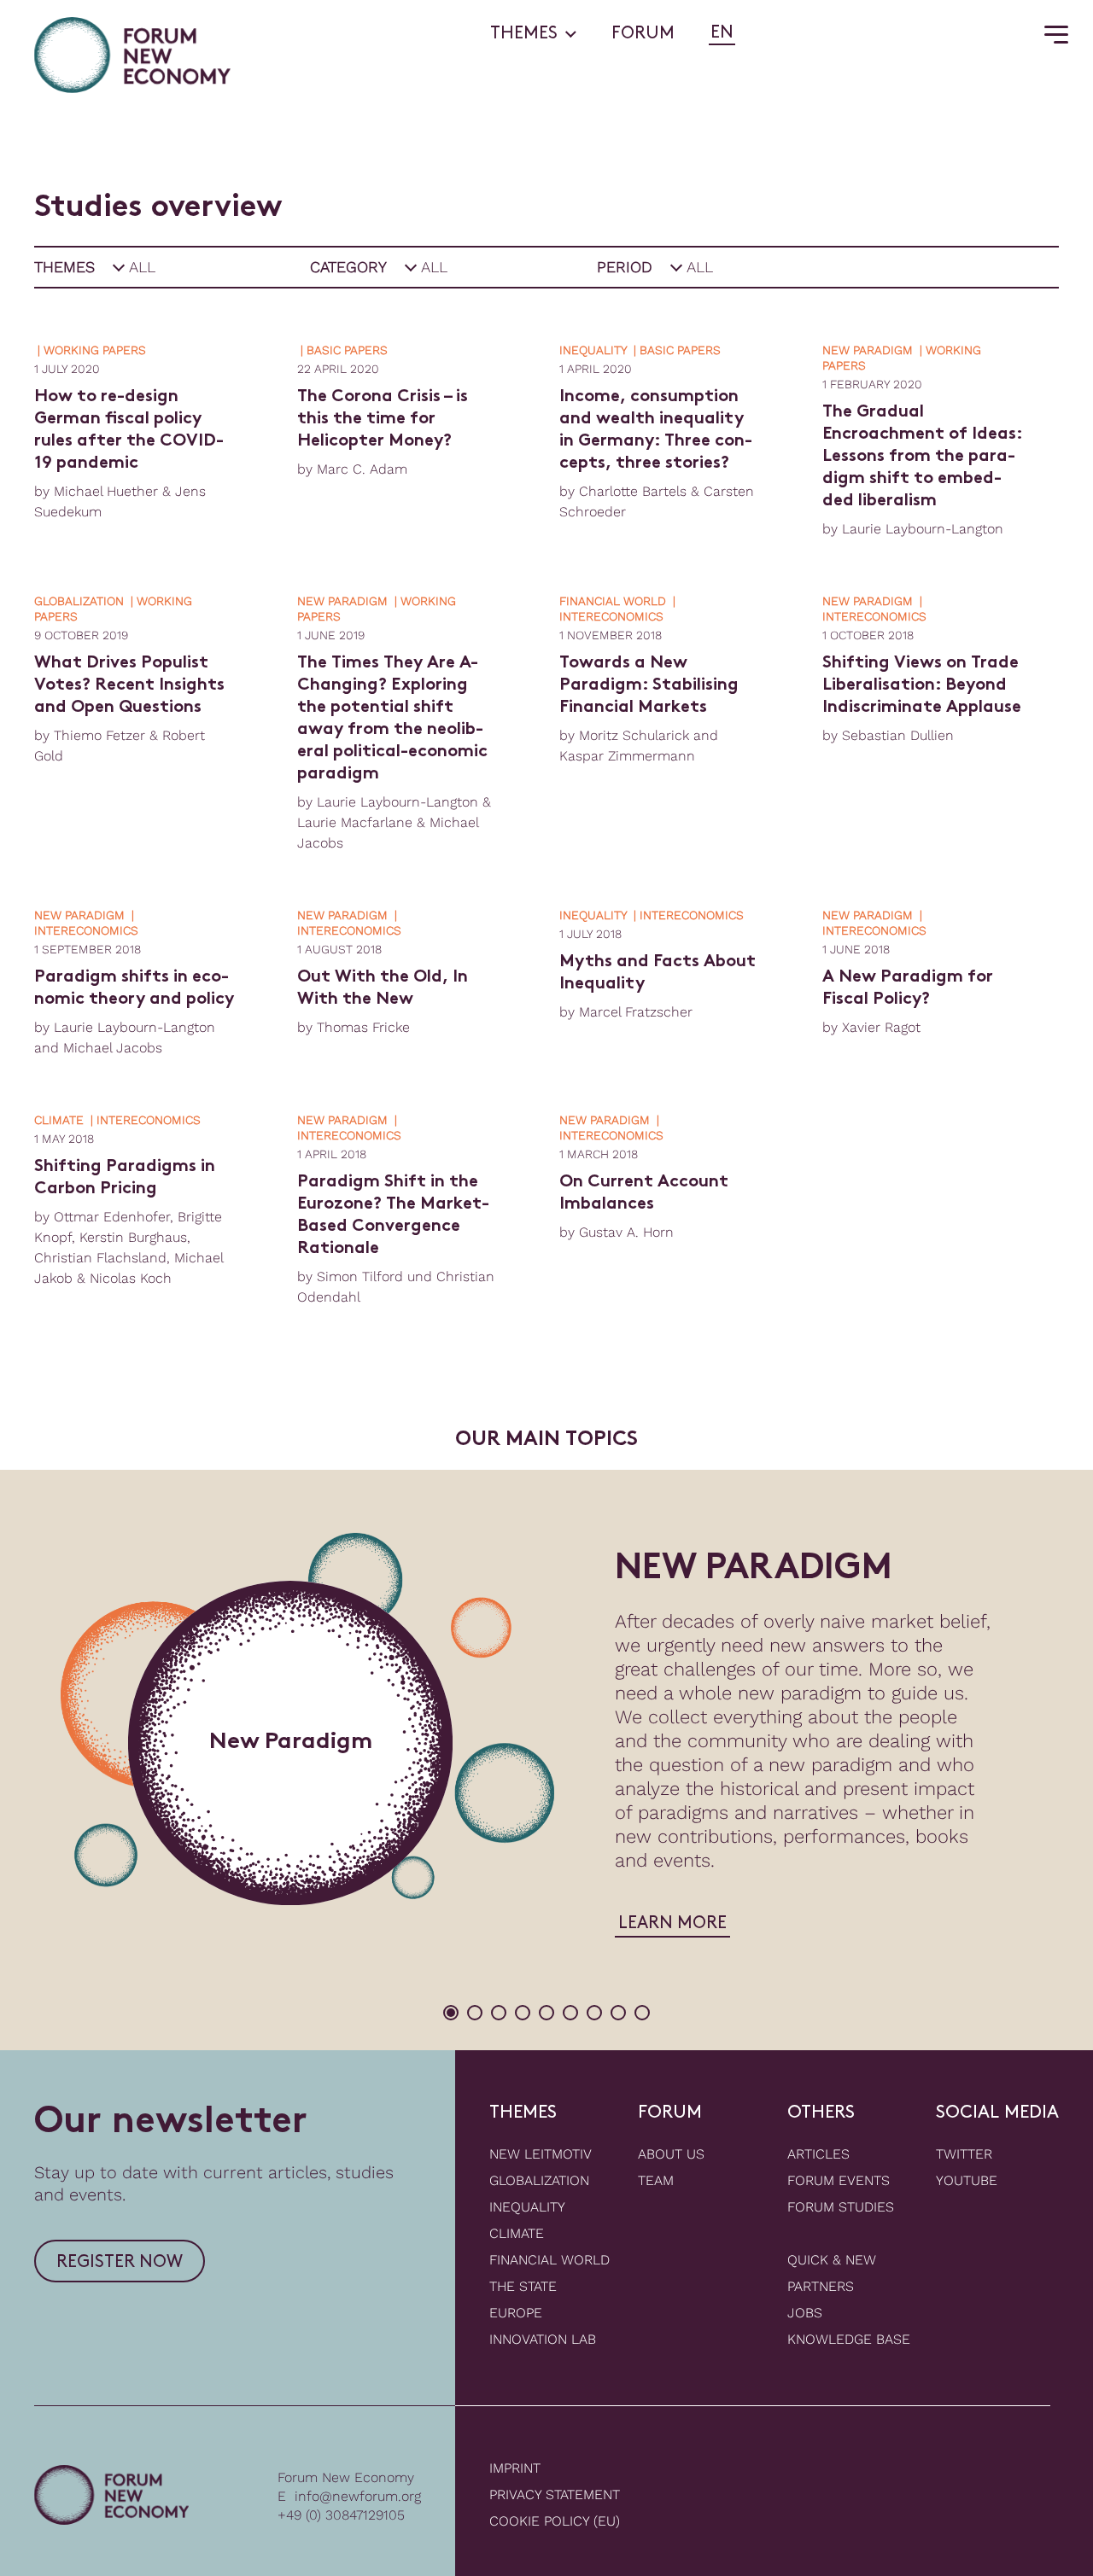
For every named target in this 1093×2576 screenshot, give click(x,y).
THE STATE (523, 2286)
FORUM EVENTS (839, 2180)
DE (751, 33)
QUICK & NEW (832, 2260)
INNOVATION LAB (543, 2339)
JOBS (805, 2313)
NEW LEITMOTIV (541, 2154)
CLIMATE (517, 2233)
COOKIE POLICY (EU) (555, 2521)
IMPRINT (515, 2468)
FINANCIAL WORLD (549, 2260)
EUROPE (516, 2313)
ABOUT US (671, 2154)
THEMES (524, 34)
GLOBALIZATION (539, 2180)
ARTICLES (818, 2154)
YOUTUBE (967, 2180)
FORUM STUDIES (841, 2207)
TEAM (656, 2180)
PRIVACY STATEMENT (555, 2494)
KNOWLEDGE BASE (849, 2339)
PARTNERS (821, 2286)
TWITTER (964, 2154)
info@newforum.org (358, 2496)
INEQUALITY (527, 2207)
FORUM (643, 34)
